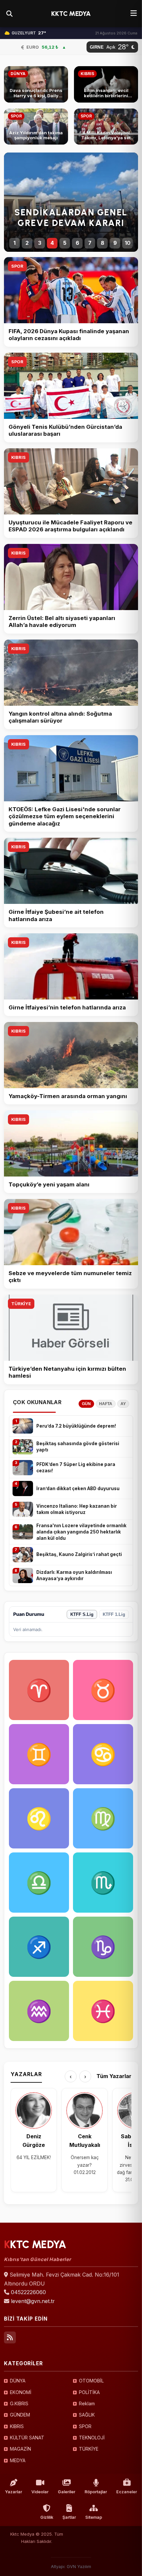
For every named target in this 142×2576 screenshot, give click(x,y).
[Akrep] (103, 1883)
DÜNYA (18, 2381)
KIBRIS (18, 457)
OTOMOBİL (91, 2381)
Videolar (40, 2492)
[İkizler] (39, 1754)
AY (123, 1404)
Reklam (87, 2403)
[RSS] (10, 2337)
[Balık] (103, 2011)
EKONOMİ (21, 2392)
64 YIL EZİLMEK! (34, 2157)
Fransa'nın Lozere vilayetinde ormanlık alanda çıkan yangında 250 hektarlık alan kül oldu (81, 1532)
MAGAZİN (20, 2449)
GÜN (86, 1404)
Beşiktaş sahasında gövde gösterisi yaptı (78, 1447)
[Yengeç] (103, 1754)
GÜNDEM (20, 2415)
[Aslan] (39, 1818)
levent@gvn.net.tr (33, 2301)
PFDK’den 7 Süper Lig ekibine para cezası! (76, 1467)
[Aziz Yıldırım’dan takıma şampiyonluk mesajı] (36, 127)
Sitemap (94, 2517)
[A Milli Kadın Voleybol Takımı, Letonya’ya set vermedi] (106, 127)
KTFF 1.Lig (114, 1614)
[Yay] (39, 1947)
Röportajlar (96, 2492)
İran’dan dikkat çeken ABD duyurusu (78, 1488)
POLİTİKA (89, 2392)
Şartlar (69, 2517)
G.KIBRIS (19, 2403)
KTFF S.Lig (82, 1614)
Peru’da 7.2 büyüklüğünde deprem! (76, 1426)
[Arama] (9, 14)
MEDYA (18, 2460)
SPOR (17, 266)
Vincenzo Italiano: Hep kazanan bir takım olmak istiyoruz (77, 1509)
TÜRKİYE (21, 1304)
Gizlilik (47, 2517)
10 (128, 243)
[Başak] (103, 1818)
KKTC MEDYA (71, 14)
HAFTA (106, 1404)
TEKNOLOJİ (92, 2438)
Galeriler (67, 2492)
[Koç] (39, 1690)
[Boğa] (103, 1690)
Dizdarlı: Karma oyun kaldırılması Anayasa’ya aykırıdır (74, 1575)
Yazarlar (14, 2492)
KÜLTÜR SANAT (27, 2438)
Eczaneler (127, 2492)
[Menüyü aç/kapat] (134, 14)
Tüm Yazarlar (114, 2076)
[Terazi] (39, 1883)
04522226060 (28, 2292)
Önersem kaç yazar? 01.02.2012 (85, 2165)
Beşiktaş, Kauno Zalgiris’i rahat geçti (79, 1554)
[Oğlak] (103, 1947)
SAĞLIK (87, 2415)
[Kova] (39, 2011)
